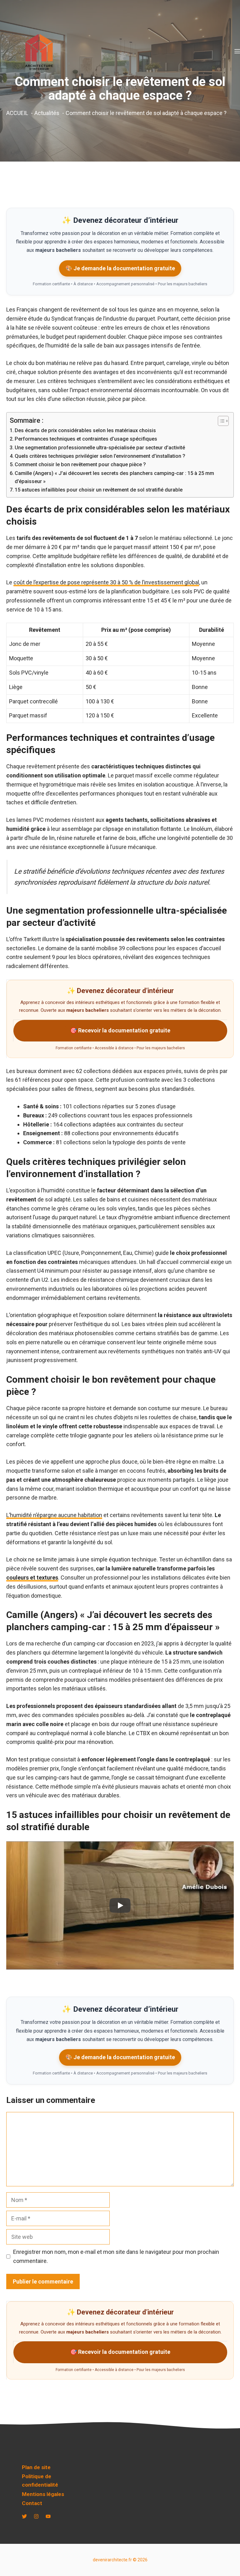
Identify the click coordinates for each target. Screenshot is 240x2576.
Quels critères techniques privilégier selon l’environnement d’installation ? (100, 456)
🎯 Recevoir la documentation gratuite (120, 1030)
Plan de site (36, 2467)
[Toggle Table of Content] (220, 421)
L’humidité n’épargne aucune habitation (54, 1515)
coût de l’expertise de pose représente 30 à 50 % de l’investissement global (106, 582)
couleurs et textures (32, 1578)
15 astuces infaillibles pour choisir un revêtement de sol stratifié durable (99, 490)
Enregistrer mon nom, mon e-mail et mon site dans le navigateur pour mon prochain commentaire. (116, 2256)
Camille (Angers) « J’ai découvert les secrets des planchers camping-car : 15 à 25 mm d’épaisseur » (114, 477)
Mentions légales (43, 2494)
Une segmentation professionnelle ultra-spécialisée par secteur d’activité (100, 448)
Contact (32, 2503)
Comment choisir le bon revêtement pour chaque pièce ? (80, 464)
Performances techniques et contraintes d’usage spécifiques (86, 439)
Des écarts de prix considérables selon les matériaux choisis (85, 430)
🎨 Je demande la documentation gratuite (120, 268)
